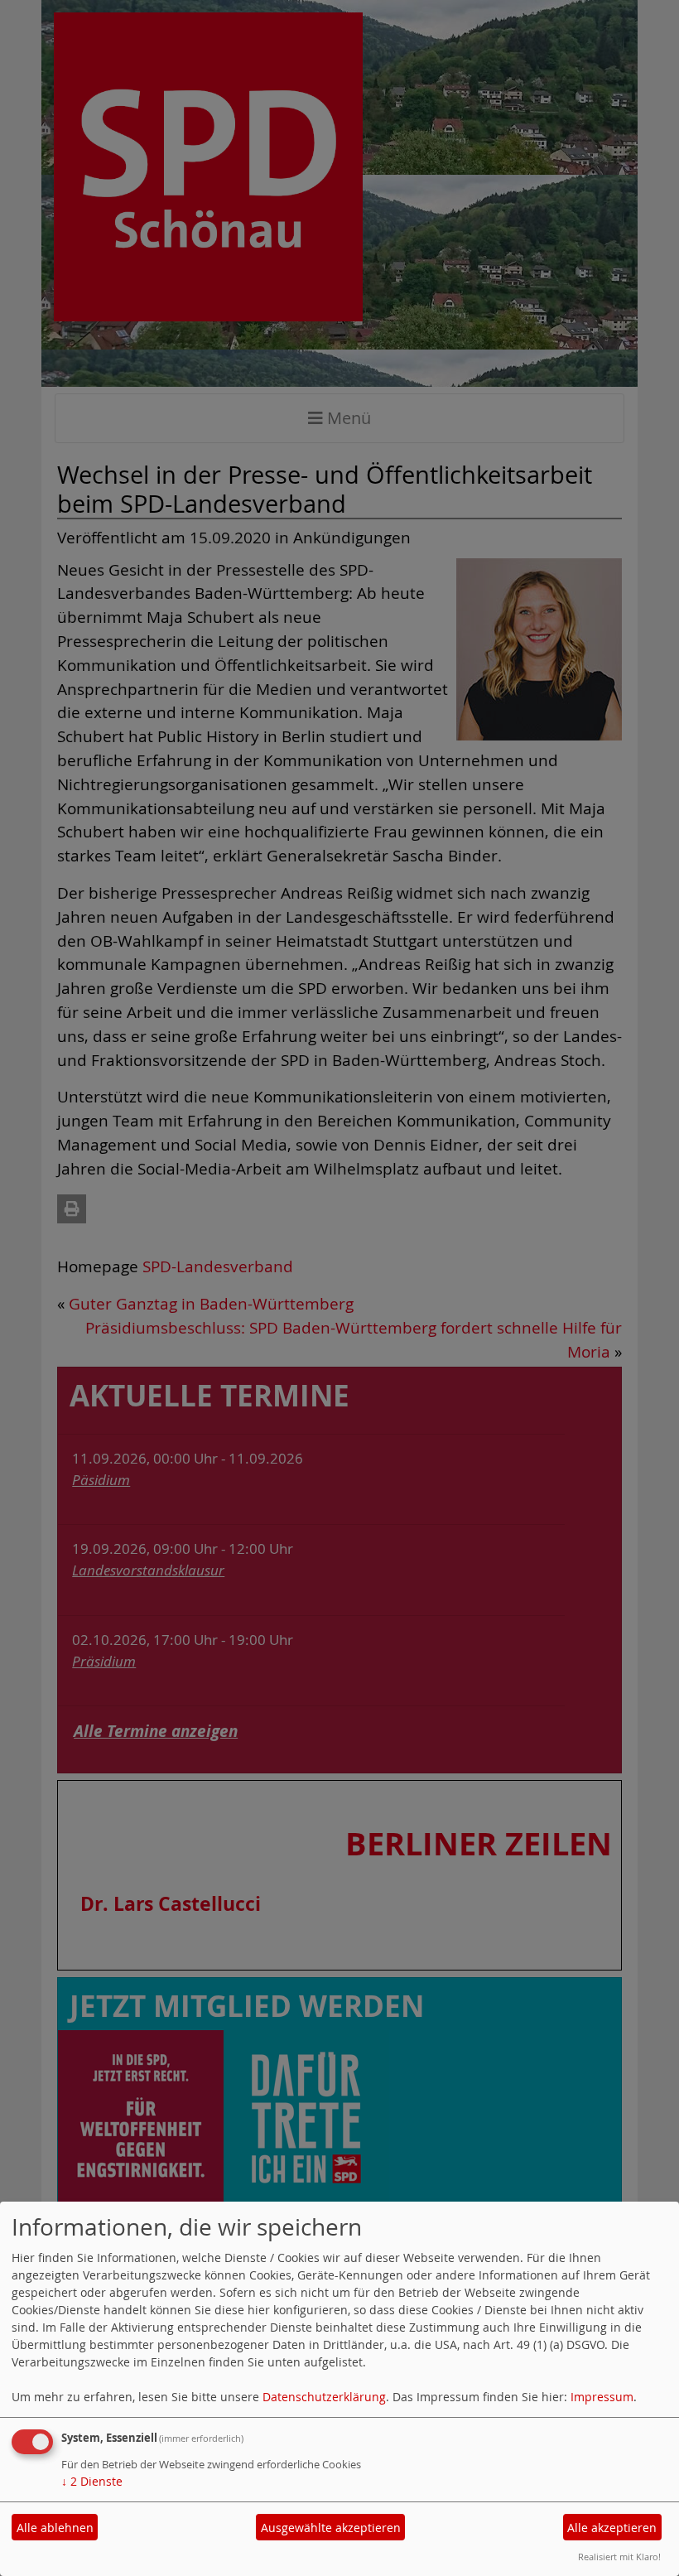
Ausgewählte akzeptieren (331, 2528)
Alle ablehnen (55, 2528)
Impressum (602, 2397)
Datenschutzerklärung (324, 2397)
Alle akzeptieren (612, 2528)
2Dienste (92, 2481)
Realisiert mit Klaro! (619, 2557)
